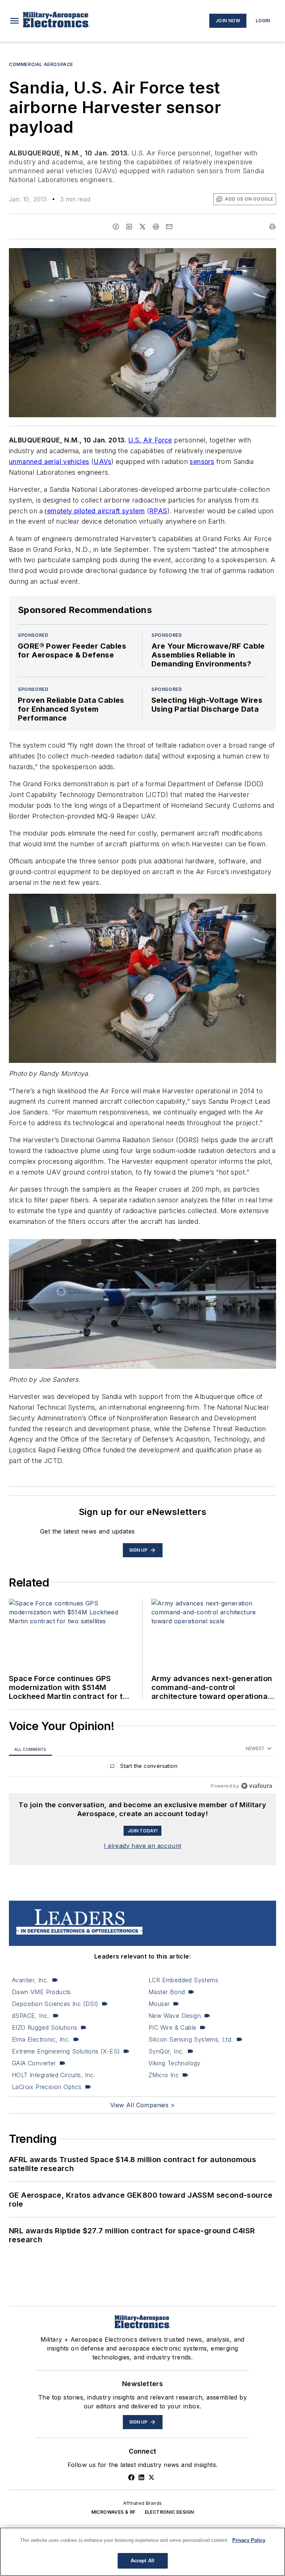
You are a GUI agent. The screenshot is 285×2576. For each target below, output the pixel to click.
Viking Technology (175, 2063)
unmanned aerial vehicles (49, 462)
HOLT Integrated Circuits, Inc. (54, 2075)
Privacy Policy (249, 2540)
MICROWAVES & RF (114, 2512)
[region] (142, 1768)
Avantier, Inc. (30, 1980)
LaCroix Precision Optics (47, 2087)
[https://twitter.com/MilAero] (151, 2477)
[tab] (30, 1749)
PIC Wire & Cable (172, 2027)
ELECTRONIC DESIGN (169, 2512)
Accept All (142, 2561)
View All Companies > (142, 2105)
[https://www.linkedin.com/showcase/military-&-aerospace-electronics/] (141, 2477)
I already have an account (143, 1846)
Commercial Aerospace (41, 64)
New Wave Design (175, 2016)
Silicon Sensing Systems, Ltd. (191, 2039)
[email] (169, 227)
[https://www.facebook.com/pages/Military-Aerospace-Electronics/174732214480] (131, 2477)
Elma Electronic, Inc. (41, 2039)
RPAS (158, 511)
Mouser (159, 2004)
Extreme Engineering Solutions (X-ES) (66, 2051)
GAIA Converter (34, 2063)
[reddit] (156, 227)
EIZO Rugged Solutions (45, 2027)
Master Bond (167, 1992)
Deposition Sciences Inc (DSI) (55, 2004)
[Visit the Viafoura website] (257, 1786)
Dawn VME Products (42, 1992)
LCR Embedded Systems (183, 1980)
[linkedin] (129, 227)
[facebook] (116, 227)
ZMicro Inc (164, 2075)
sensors (202, 462)
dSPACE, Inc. (31, 2016)
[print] (272, 227)
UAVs (102, 462)
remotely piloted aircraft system (95, 511)
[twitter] (142, 227)
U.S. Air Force (150, 440)
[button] (14, 21)
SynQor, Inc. (166, 2051)
